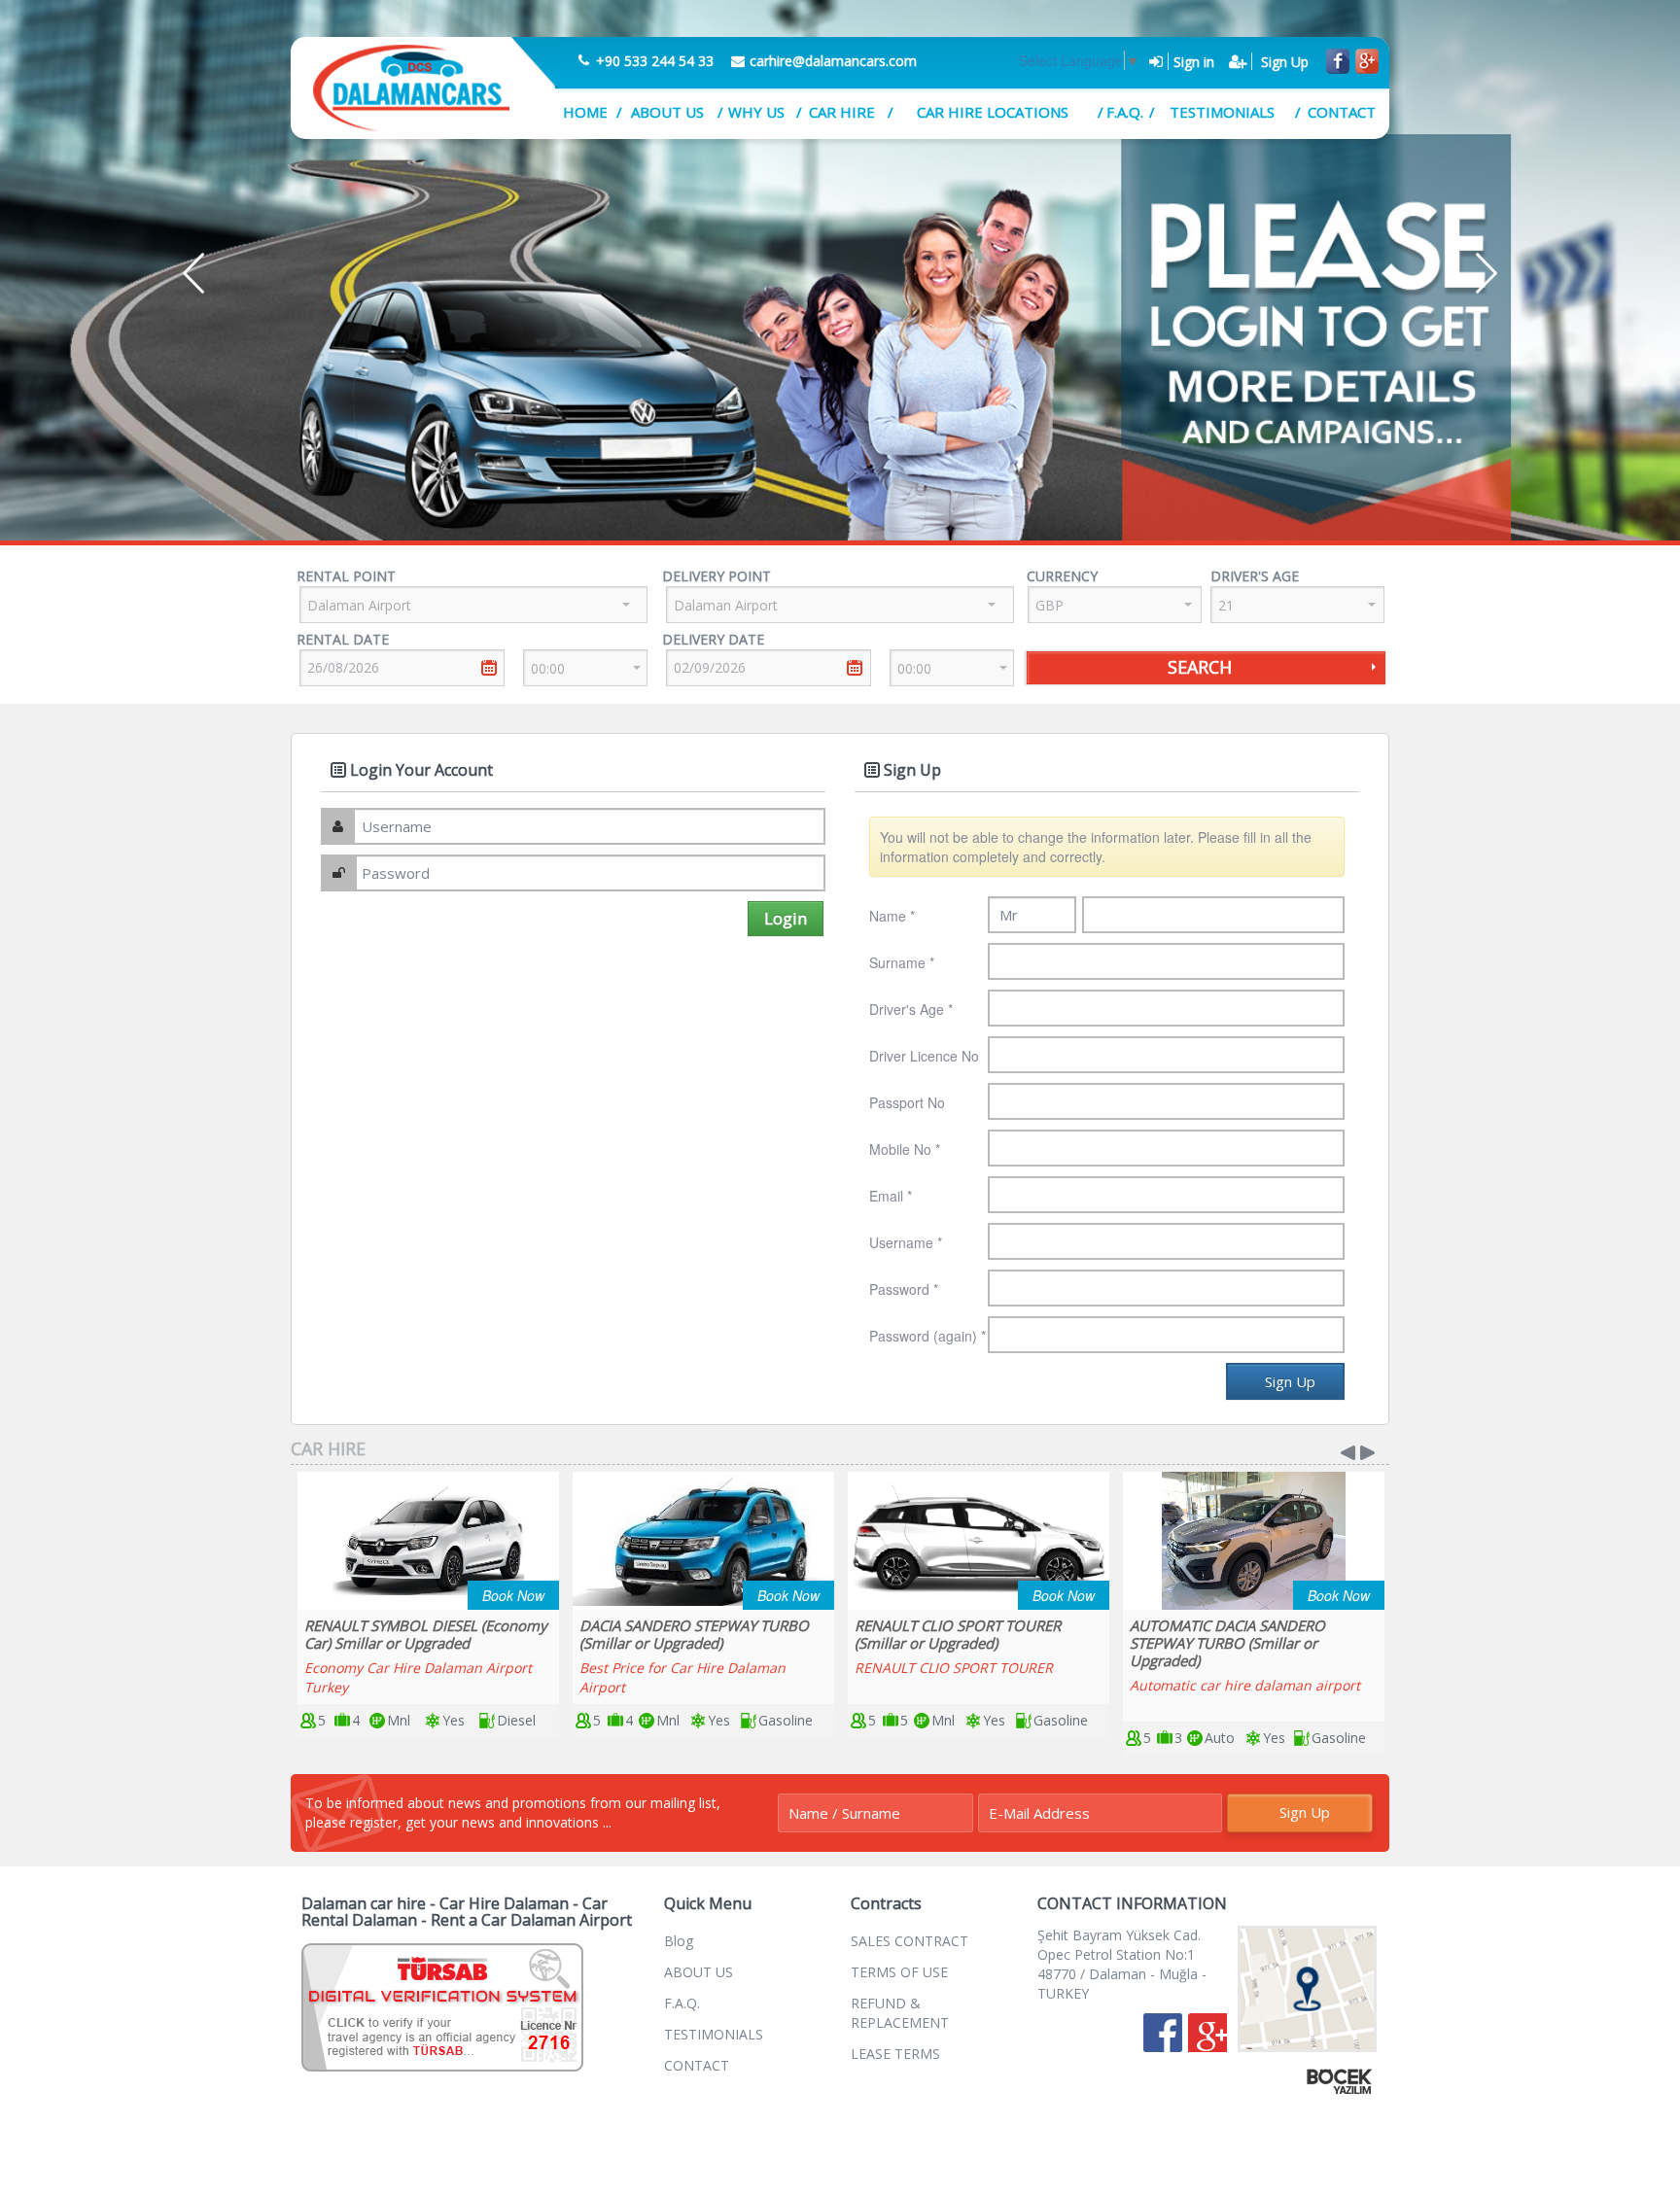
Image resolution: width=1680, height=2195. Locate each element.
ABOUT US (667, 112)
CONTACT (1342, 112)
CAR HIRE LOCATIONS (993, 112)
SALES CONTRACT (910, 1941)
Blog (679, 1941)
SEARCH (1200, 667)
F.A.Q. (1124, 112)
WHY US (756, 112)
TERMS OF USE (899, 1972)
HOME (585, 112)
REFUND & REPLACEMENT (900, 2013)
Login (786, 918)
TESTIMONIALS (1222, 112)
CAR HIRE (842, 112)
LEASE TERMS (895, 2054)
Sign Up (1305, 1812)
